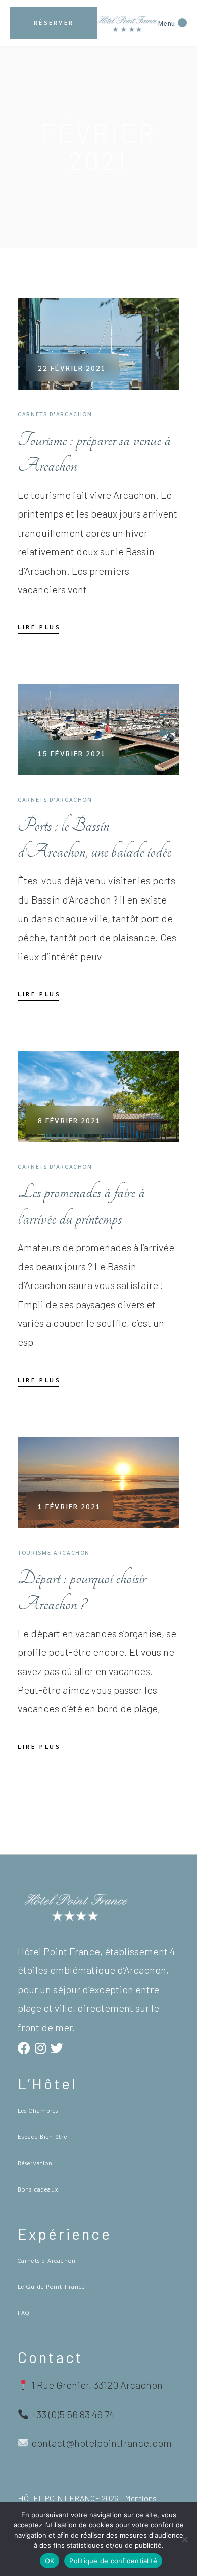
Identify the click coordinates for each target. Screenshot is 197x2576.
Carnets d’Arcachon (47, 2260)
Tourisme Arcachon (54, 1552)
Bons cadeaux (38, 2189)
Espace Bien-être (42, 2136)
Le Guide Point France (51, 2286)
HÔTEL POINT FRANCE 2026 (68, 2498)
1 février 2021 (69, 1506)
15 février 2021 (72, 753)
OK (50, 2561)
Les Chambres (38, 2110)
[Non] (184, 2539)
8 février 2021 (69, 1120)
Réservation (35, 2163)
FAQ (23, 2312)
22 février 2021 (72, 368)
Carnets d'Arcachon (55, 414)
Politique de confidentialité (113, 2561)
